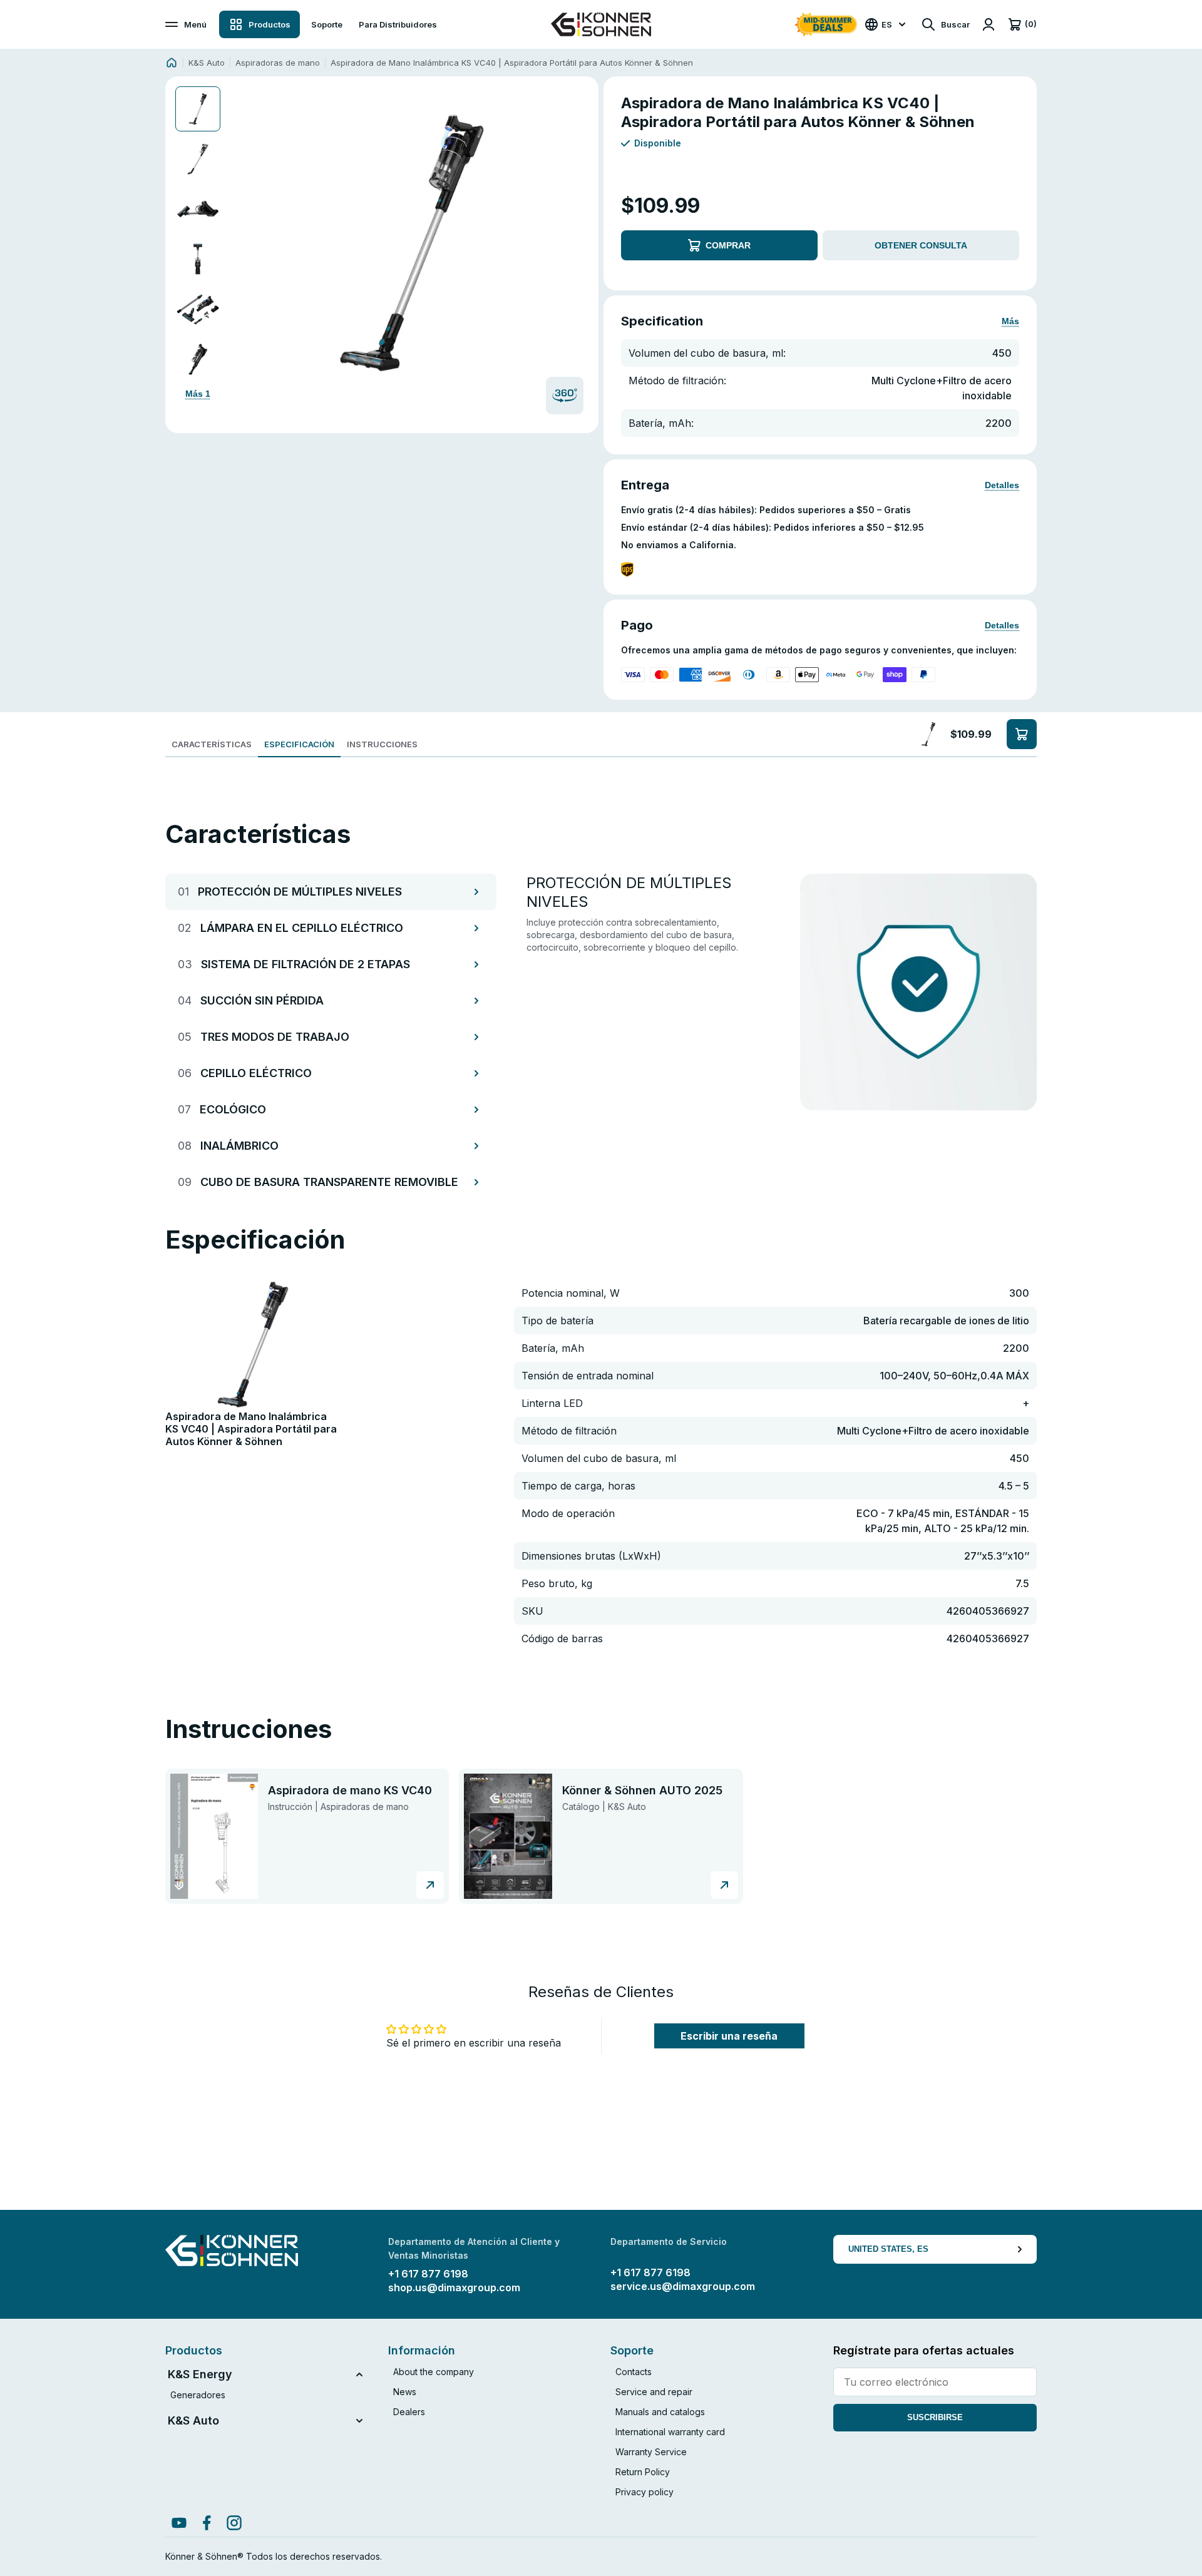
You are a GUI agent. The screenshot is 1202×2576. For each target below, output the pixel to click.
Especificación (299, 744)
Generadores (198, 2395)
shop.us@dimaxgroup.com (454, 2287)
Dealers (409, 2412)
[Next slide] (575, 243)
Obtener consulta (921, 245)
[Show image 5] (198, 309)
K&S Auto (207, 63)
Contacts (634, 2372)
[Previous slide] (246, 243)
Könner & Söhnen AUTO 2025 (642, 1790)
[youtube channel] (179, 2523)
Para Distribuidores (398, 24)
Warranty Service (651, 2452)
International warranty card (670, 2432)
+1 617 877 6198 (428, 2274)
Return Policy (643, 2472)
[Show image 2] (198, 159)
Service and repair (654, 2392)
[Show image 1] (198, 109)
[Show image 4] (198, 259)
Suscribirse (935, 2417)
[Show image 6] (198, 359)
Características (212, 744)
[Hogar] (172, 63)
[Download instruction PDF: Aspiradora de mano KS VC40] (430, 1885)
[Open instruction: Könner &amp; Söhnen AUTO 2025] (508, 1836)
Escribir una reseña (729, 2036)
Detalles (1002, 485)
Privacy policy (645, 2492)
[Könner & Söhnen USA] (601, 24)
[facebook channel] (207, 2523)
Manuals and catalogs (660, 2412)
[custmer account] (989, 24)
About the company (434, 2372)
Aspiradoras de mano (278, 63)
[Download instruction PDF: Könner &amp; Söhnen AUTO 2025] (724, 1885)
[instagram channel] (234, 2523)
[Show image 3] (198, 209)
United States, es (888, 2249)
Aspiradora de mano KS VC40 (350, 1790)
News (405, 2392)
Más (1010, 321)
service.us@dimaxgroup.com (683, 2286)
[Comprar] (1022, 734)
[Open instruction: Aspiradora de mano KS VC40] (214, 1836)
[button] (411, 243)
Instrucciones (382, 744)
